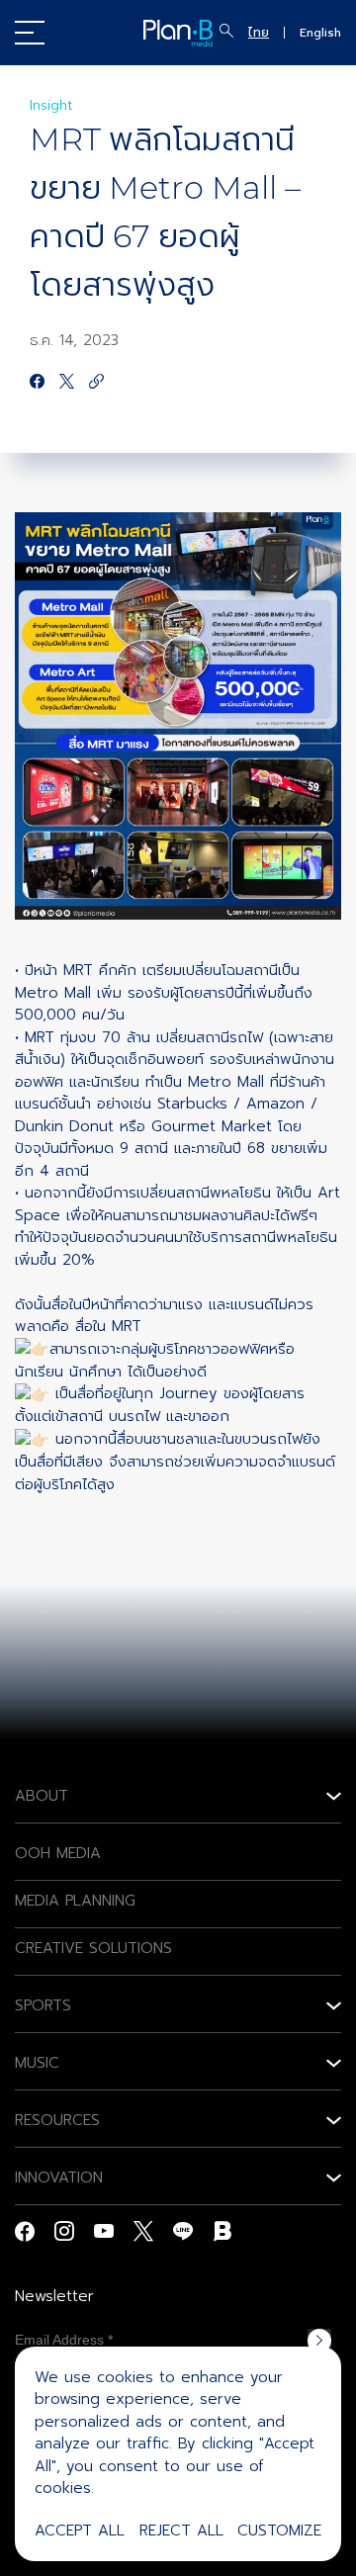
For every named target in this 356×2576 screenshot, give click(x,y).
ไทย (259, 33)
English (320, 33)
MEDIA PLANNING (75, 1901)
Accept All (80, 2531)
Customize (279, 2531)
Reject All (181, 2531)
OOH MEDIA (58, 1853)
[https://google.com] (96, 383)
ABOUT (42, 1796)
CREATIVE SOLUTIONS (93, 1948)
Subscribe (319, 2341)
